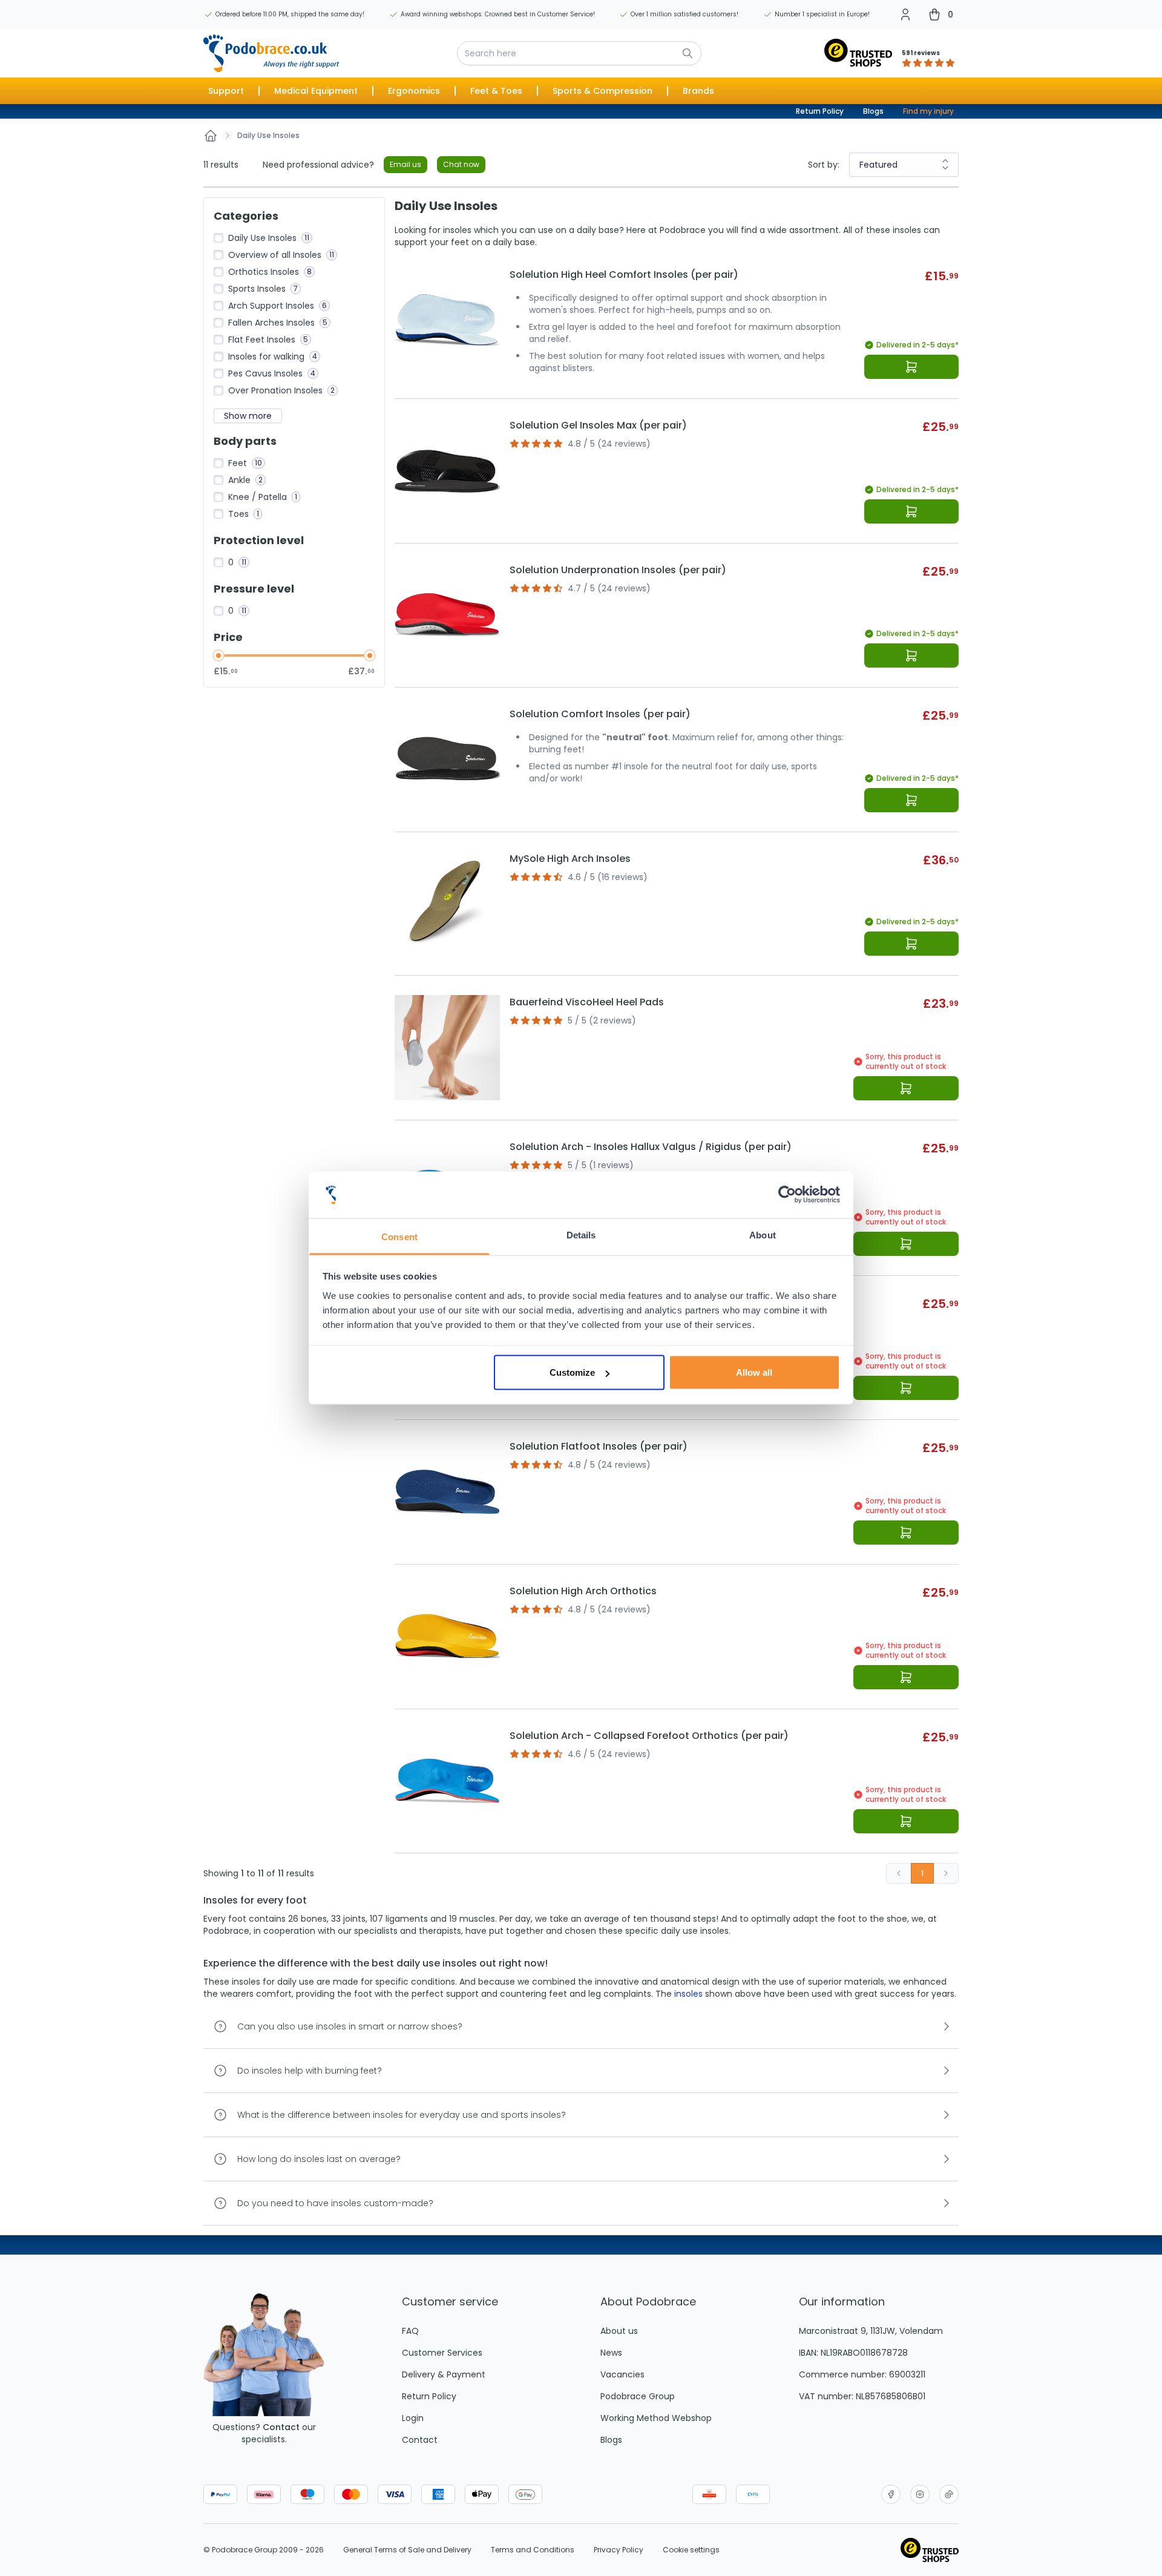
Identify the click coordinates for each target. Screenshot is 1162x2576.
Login (413, 2418)
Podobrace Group (638, 2396)
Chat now (461, 164)
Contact (281, 2427)
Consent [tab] (399, 1236)
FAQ (410, 2331)
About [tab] (763, 1234)
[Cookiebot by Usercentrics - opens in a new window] (787, 1195)
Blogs (873, 111)
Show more (248, 416)
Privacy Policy (619, 2550)
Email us (405, 164)
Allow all (754, 1372)
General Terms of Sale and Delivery (407, 2550)
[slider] (218, 655)
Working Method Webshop (656, 2418)
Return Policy (820, 111)
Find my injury (928, 111)
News (611, 2353)
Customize (572, 1372)
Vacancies (622, 2374)
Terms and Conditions (533, 2550)
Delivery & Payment (444, 2374)
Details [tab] (581, 1234)
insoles (688, 1994)
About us (619, 2331)
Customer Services (442, 2353)
